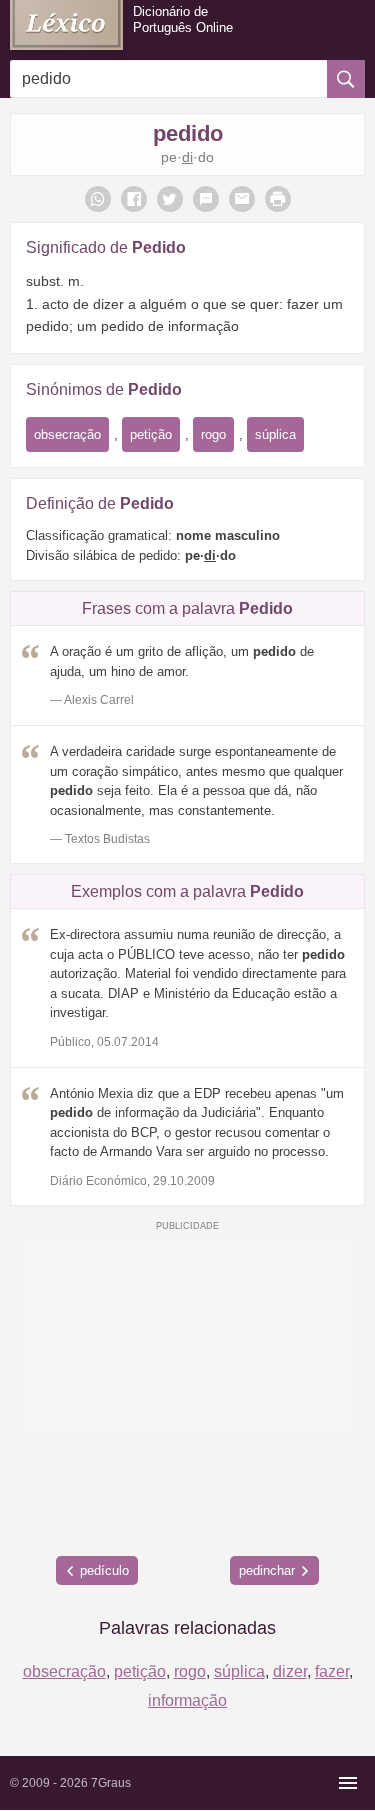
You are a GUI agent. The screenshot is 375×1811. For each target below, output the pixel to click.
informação (187, 1700)
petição (151, 434)
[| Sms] (206, 199)
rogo (213, 434)
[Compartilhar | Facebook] (134, 199)
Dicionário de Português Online (183, 19)
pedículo (104, 1570)
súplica (275, 434)
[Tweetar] (170, 199)
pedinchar (267, 1570)
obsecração (67, 434)
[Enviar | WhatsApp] (98, 199)
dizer (290, 1671)
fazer (332, 1671)
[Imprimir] (278, 199)
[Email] (242, 199)
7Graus (111, 1783)
